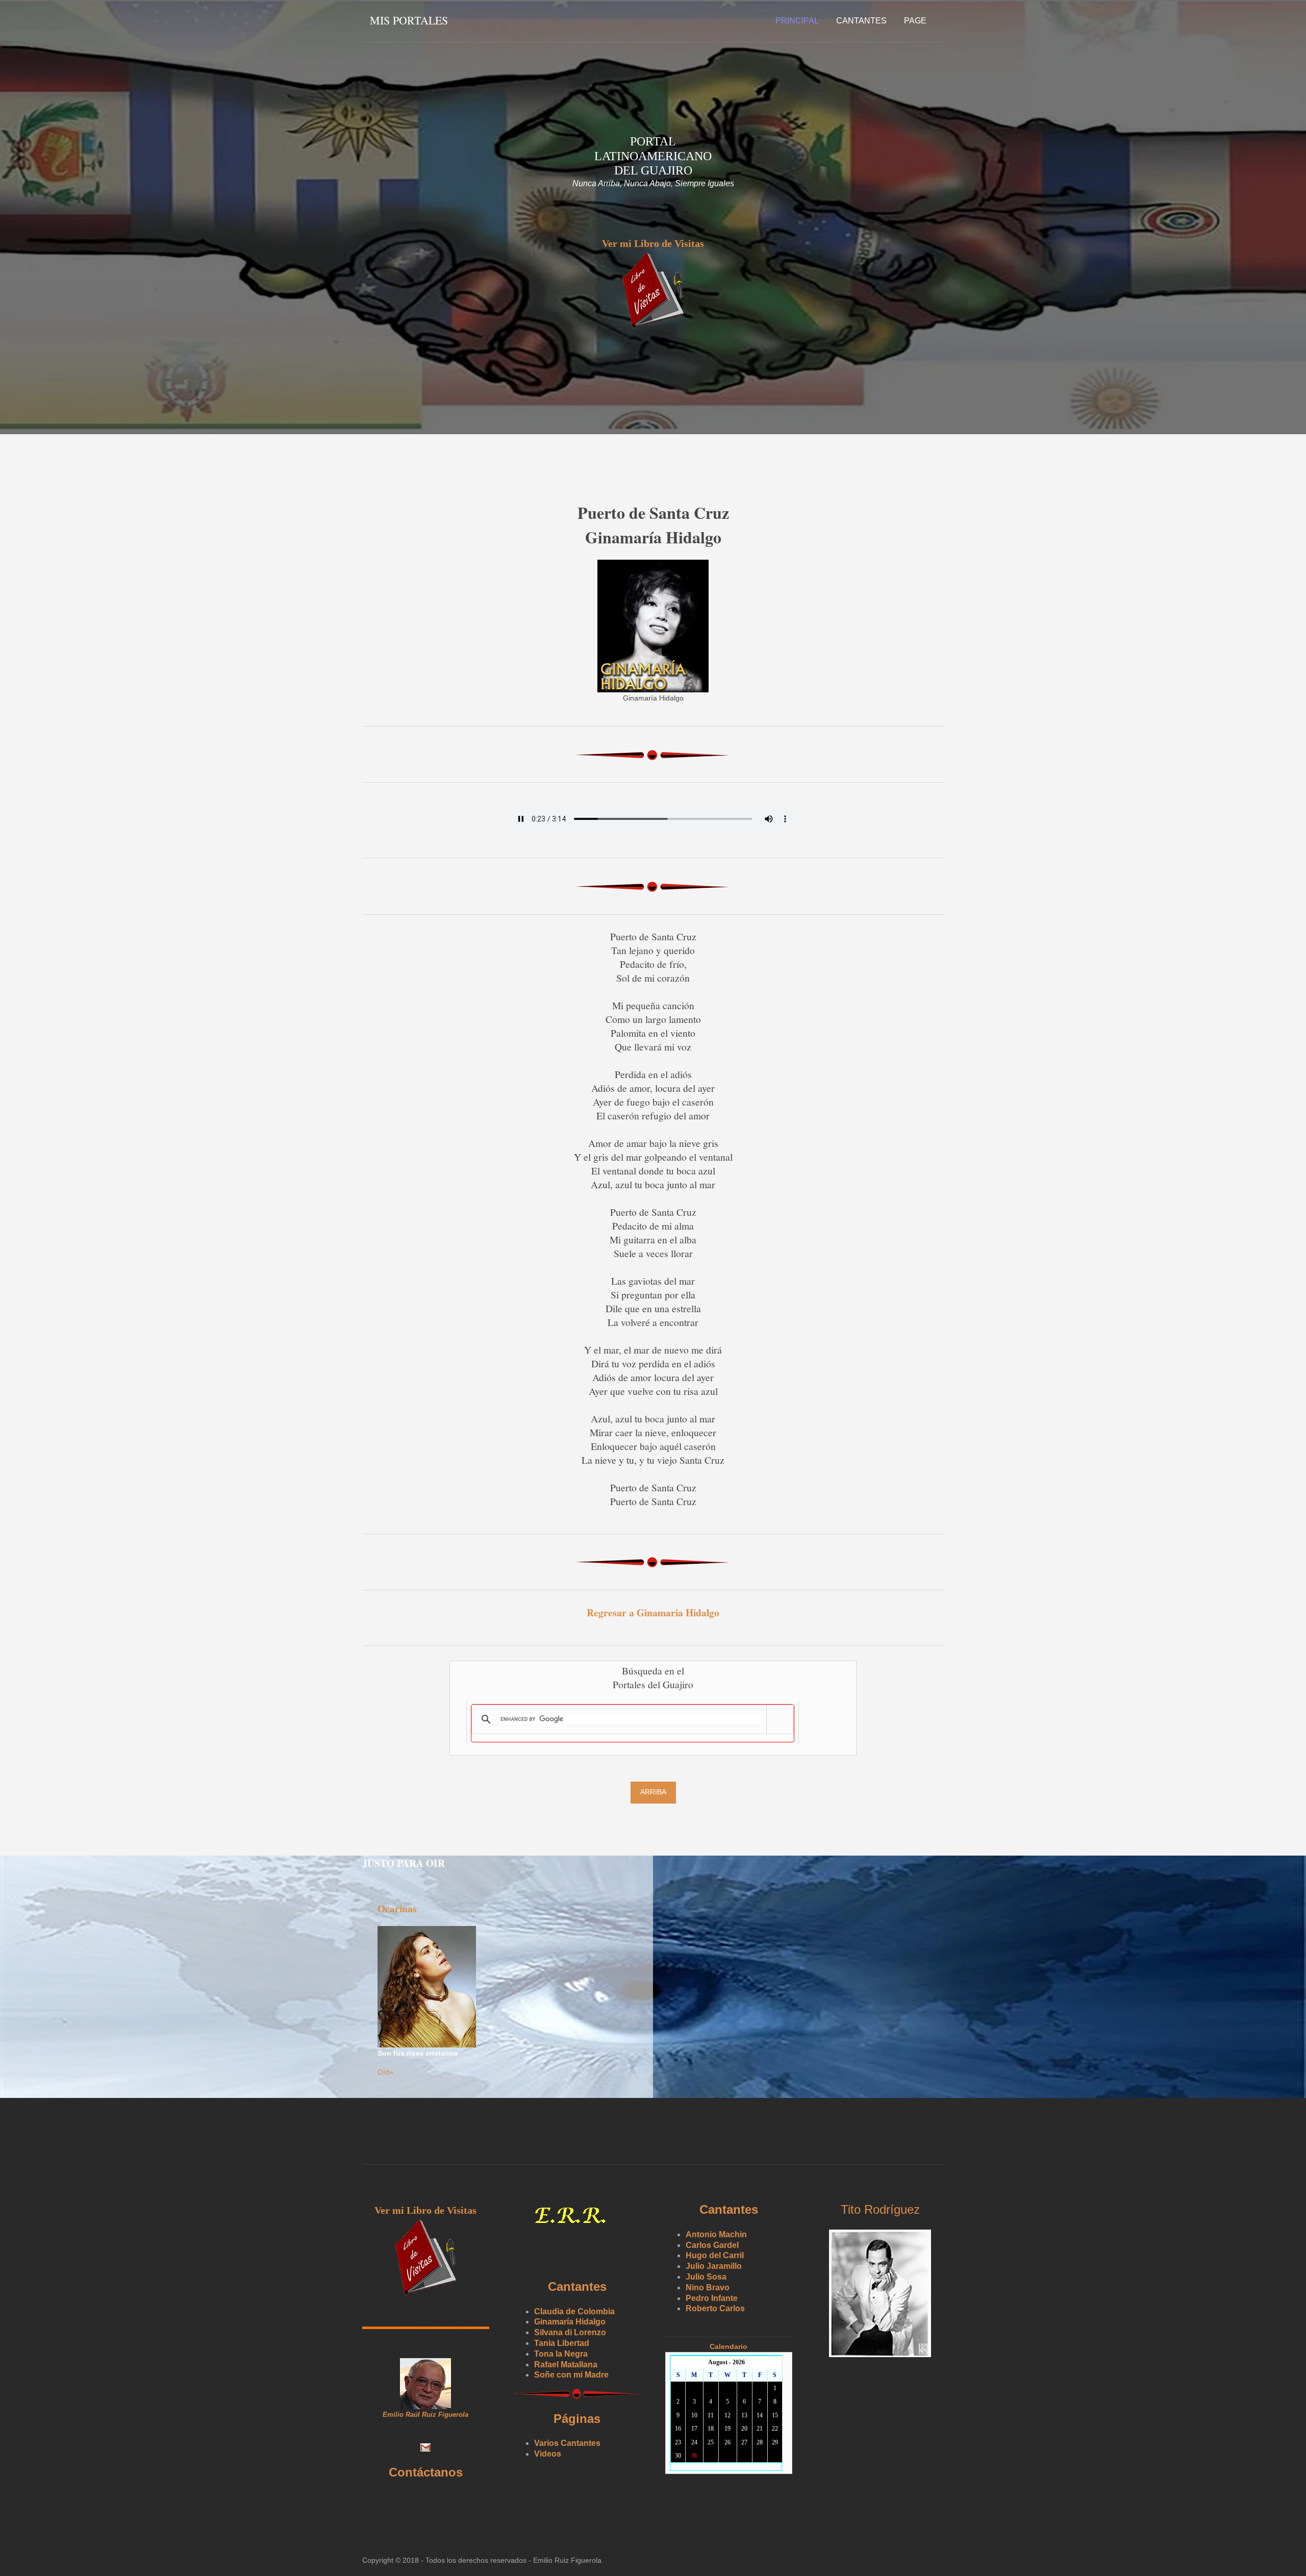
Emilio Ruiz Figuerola (567, 2560)
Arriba (653, 1792)
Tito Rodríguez (880, 2209)
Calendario (729, 2346)
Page (915, 21)
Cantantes (861, 21)
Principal (797, 21)
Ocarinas (397, 1908)
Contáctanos (426, 2472)
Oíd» (385, 2072)
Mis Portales (409, 20)
